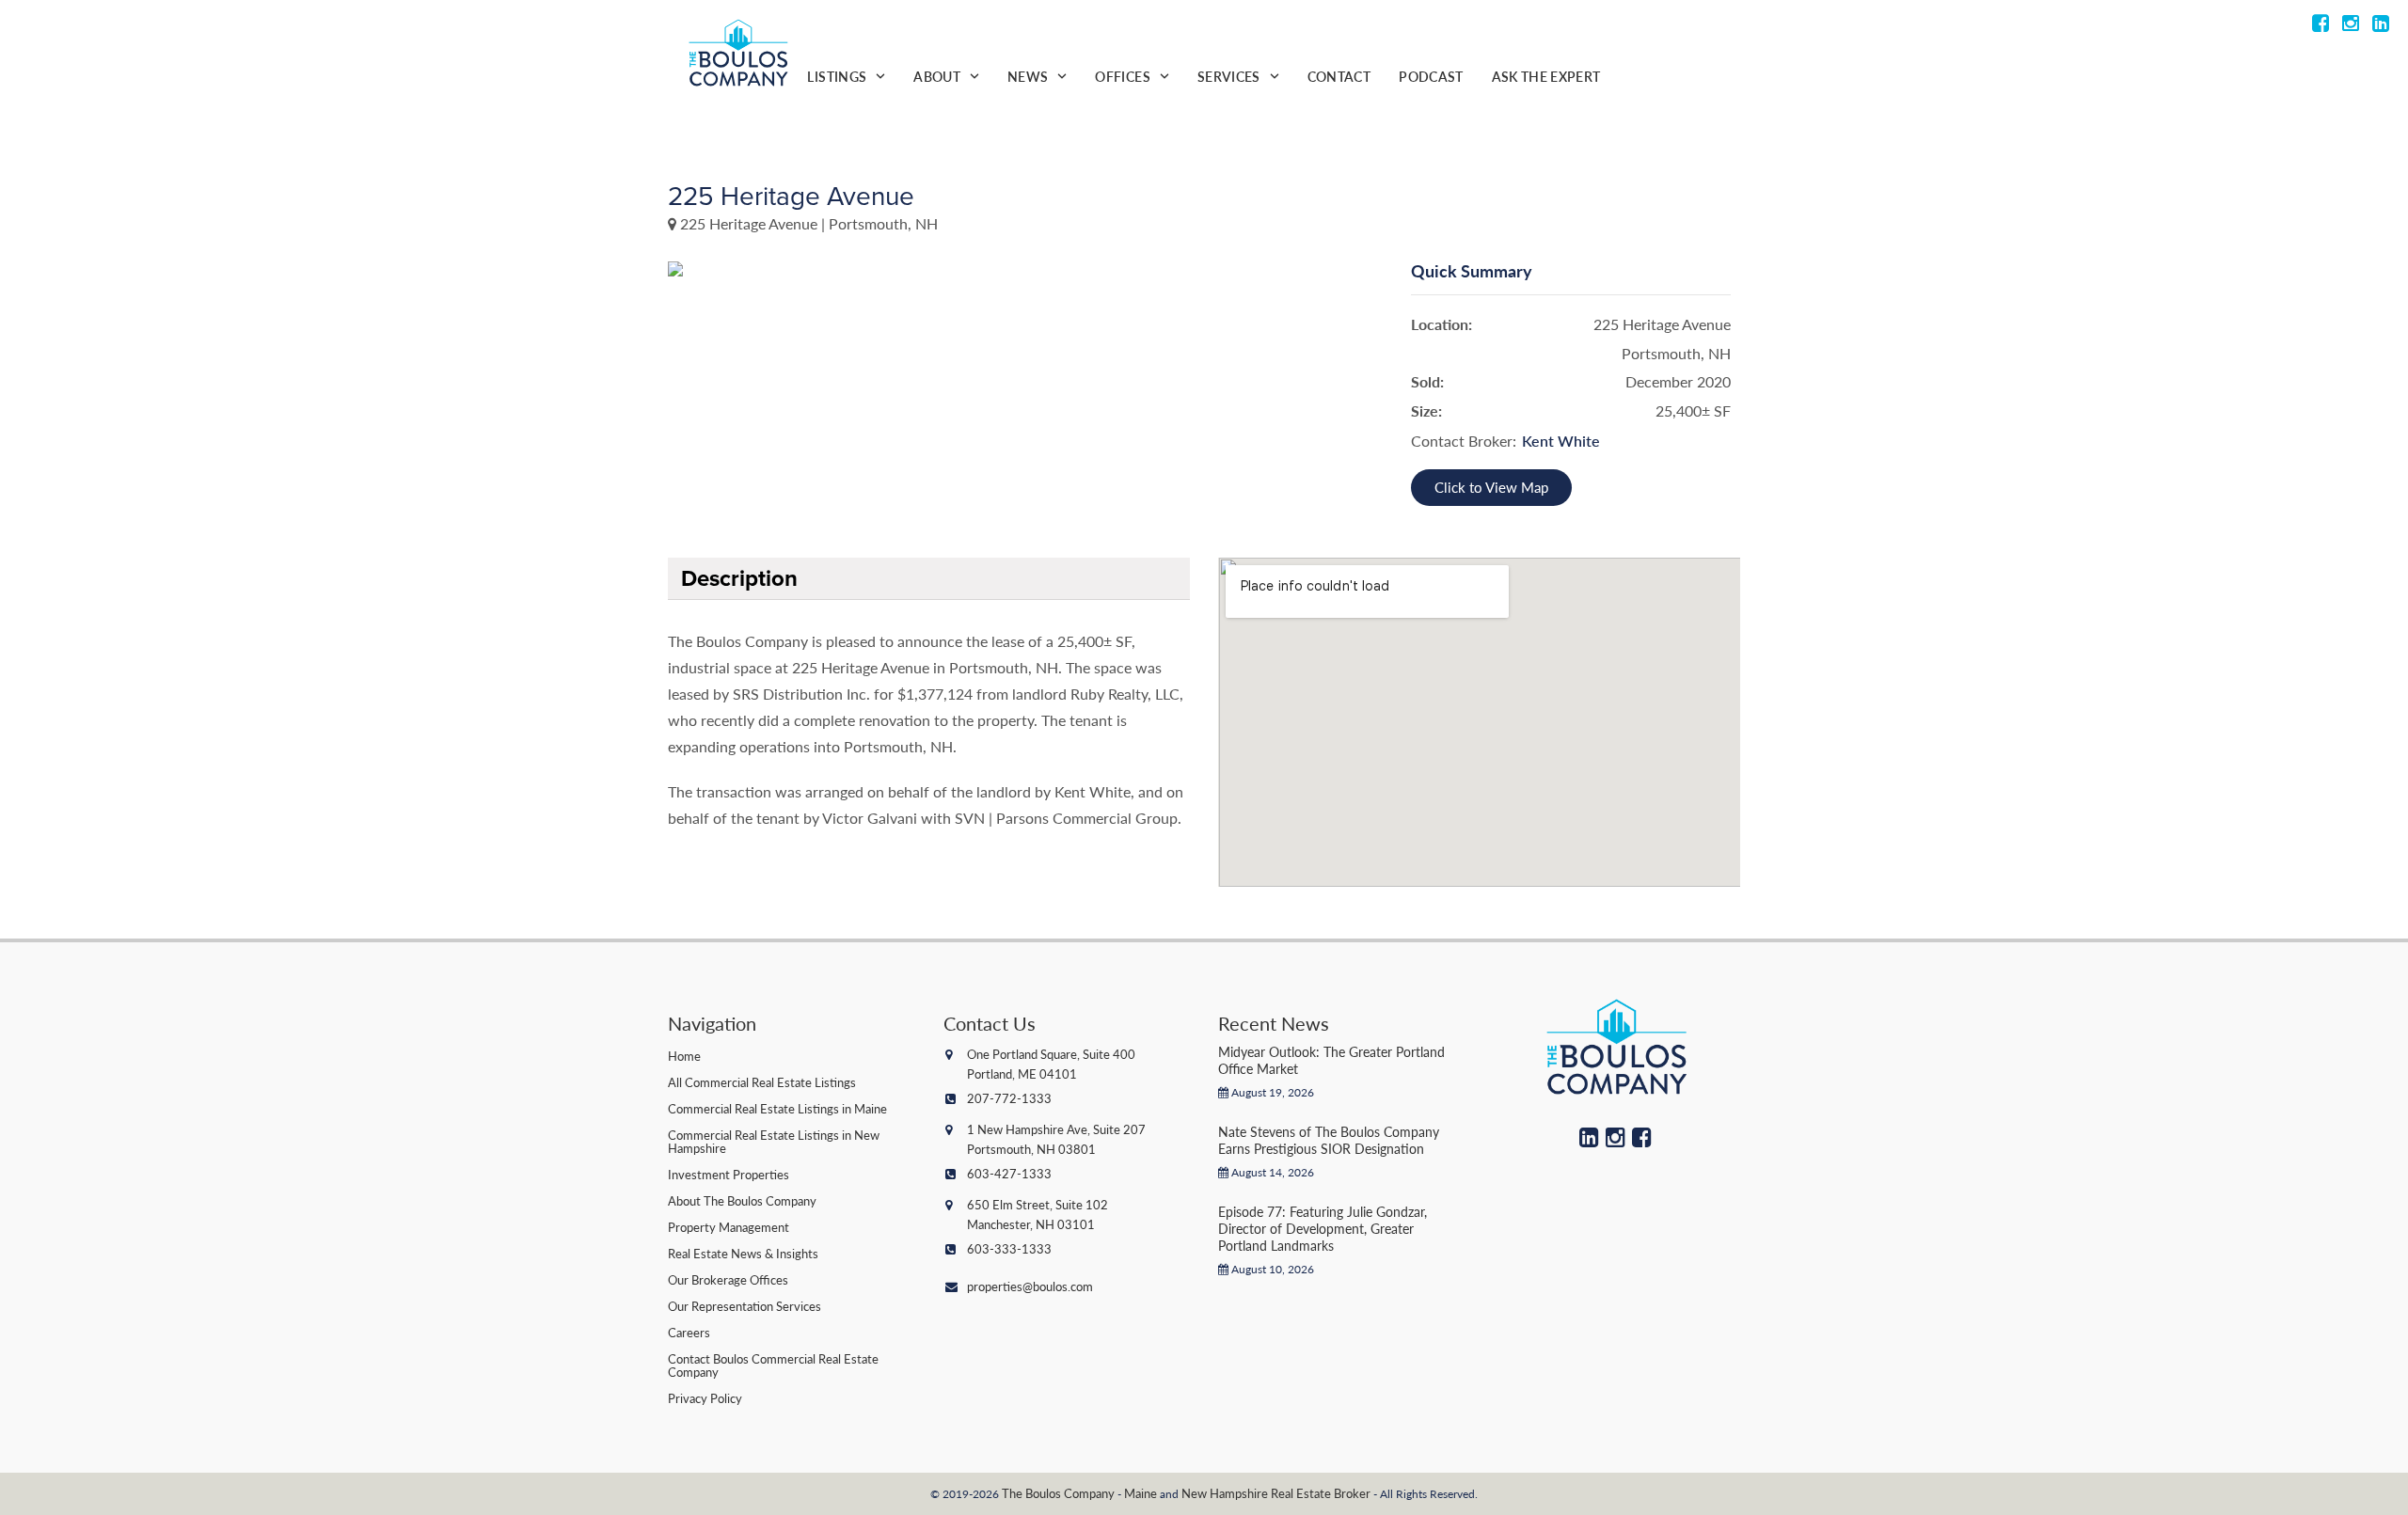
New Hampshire (1225, 1493)
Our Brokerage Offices (728, 1279)
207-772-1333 (1009, 1098)
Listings (837, 76)
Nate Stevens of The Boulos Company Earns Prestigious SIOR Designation (1329, 1140)
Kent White (1561, 441)
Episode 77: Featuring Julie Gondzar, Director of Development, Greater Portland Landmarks (1323, 1228)
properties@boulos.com (1030, 1286)
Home (684, 1056)
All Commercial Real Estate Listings (762, 1082)
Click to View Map (1491, 487)
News (1028, 76)
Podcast (1431, 76)
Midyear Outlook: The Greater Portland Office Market (1331, 1060)
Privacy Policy (705, 1398)
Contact (1339, 76)
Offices (1122, 76)
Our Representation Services (745, 1306)
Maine (1141, 1493)
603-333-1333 (1009, 1248)
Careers (689, 1332)
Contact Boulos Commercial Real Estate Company (773, 1365)
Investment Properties (729, 1174)
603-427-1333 (1009, 1173)
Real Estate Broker (1321, 1493)
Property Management (729, 1227)
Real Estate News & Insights (743, 1253)
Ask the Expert (1546, 76)
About (937, 76)
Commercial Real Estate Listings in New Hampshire (774, 1141)
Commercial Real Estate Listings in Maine (777, 1108)
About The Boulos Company (742, 1200)
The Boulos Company (1058, 1493)
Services (1229, 76)
